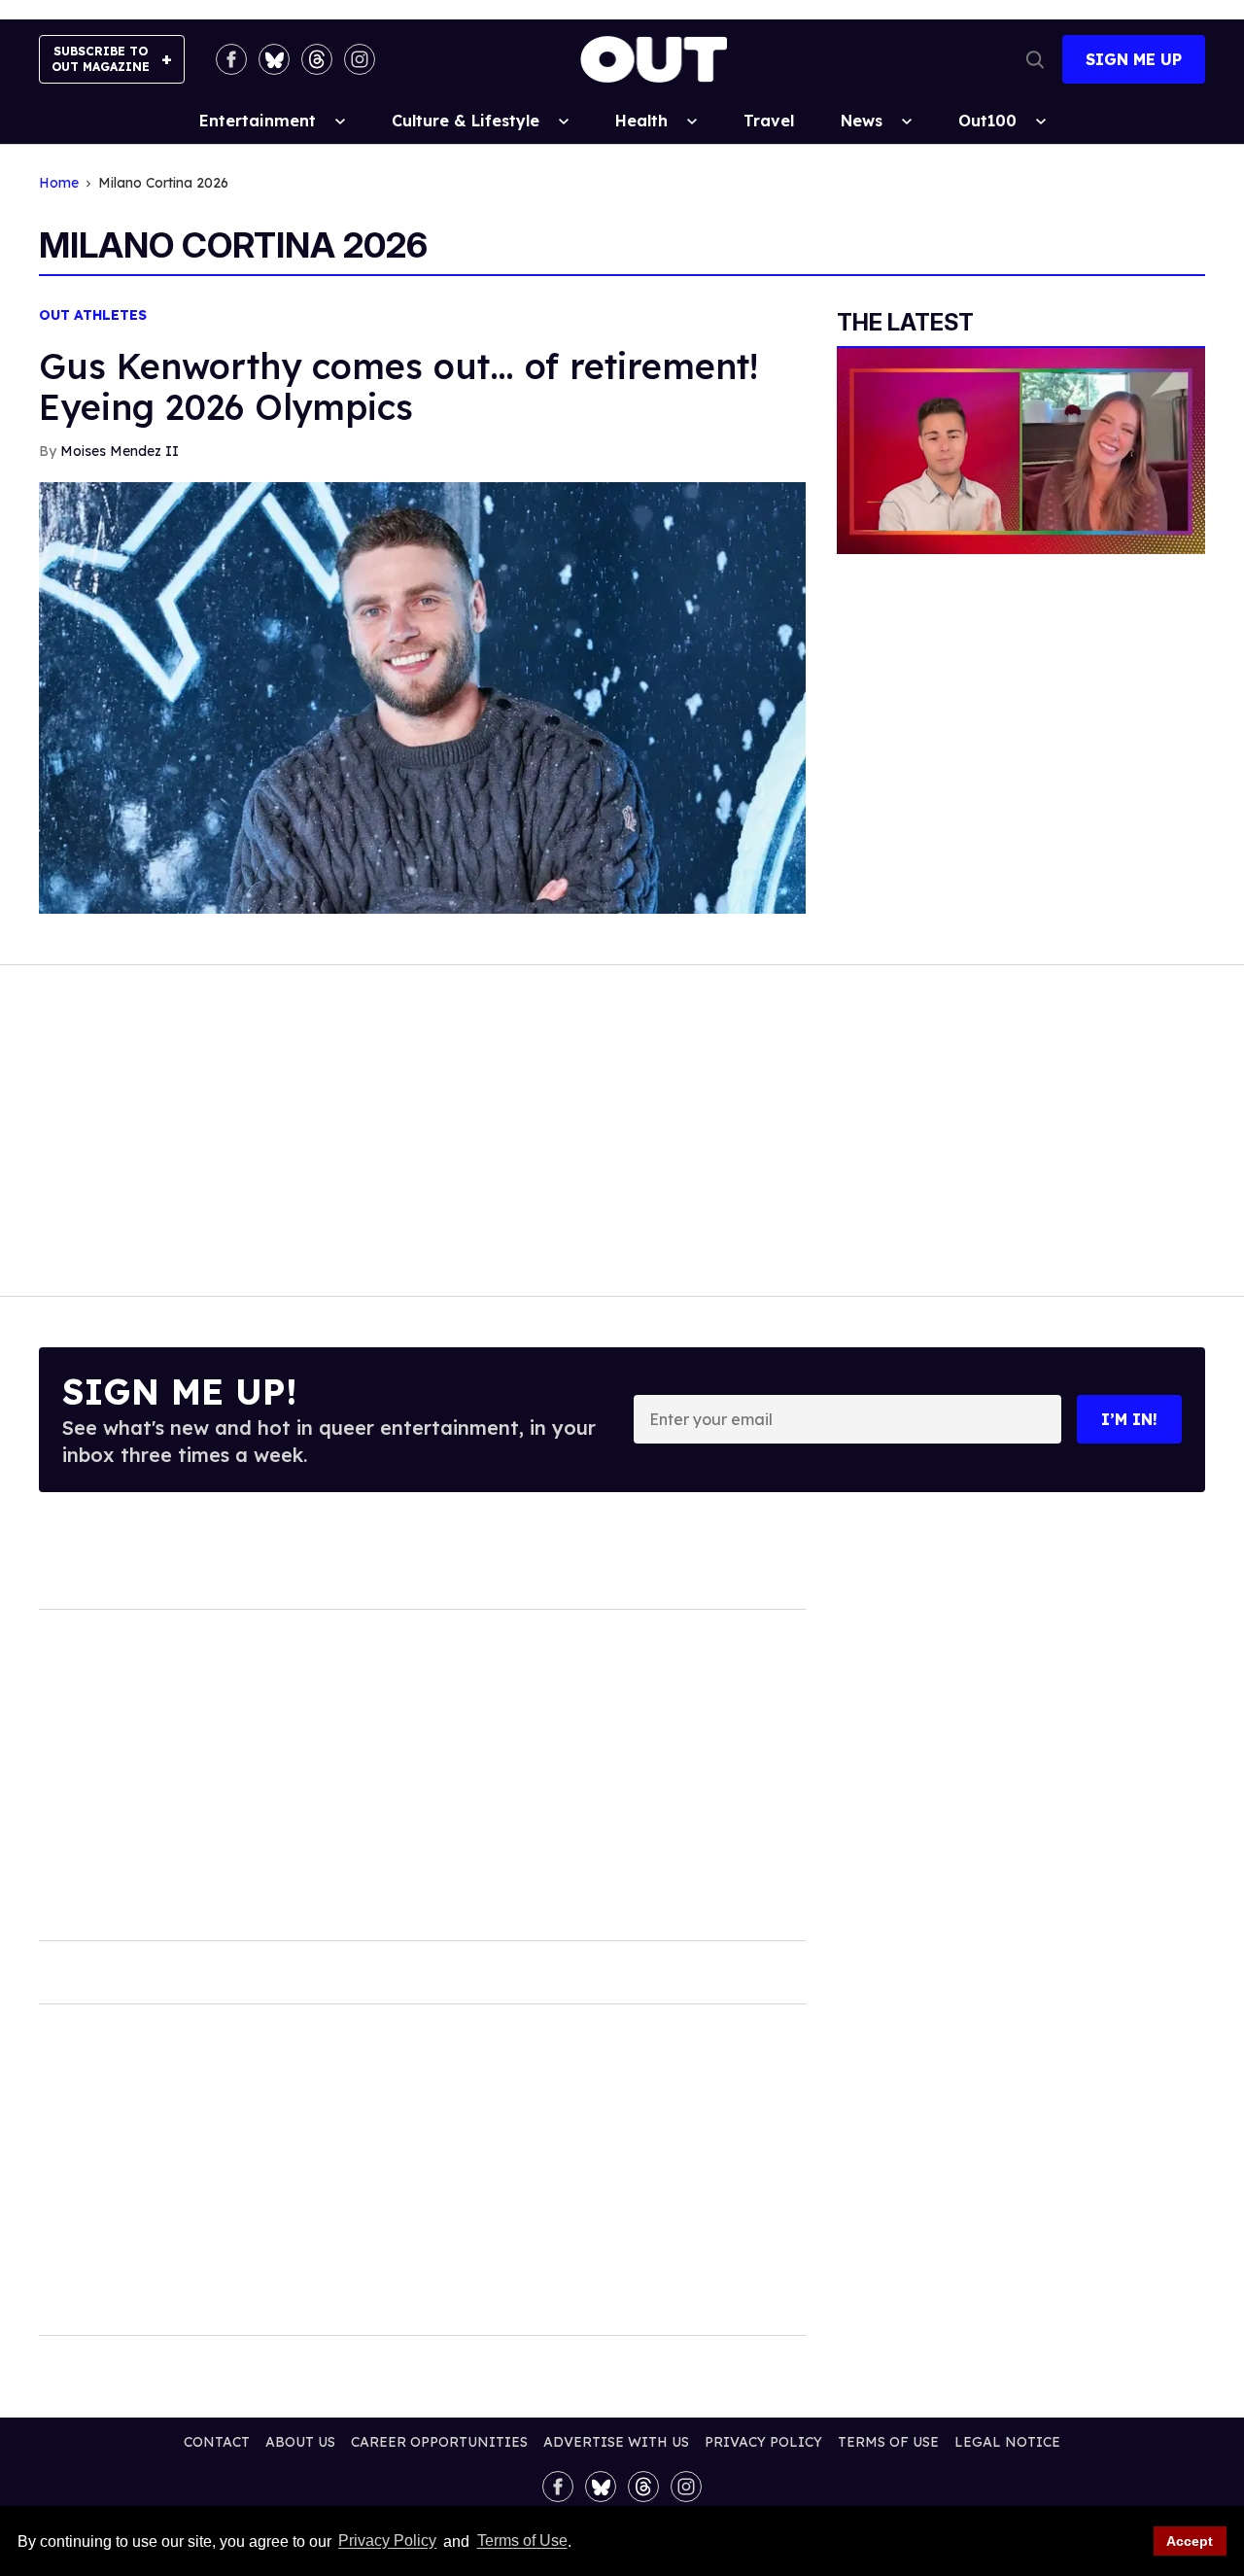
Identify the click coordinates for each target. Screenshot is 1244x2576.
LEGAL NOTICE (1007, 2442)
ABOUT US (300, 2442)
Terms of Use (522, 2541)
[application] (1021, 452)
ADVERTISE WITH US (616, 2442)
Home (59, 183)
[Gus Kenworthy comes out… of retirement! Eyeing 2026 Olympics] (422, 696)
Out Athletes (93, 315)
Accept (1190, 2541)
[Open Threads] (317, 59)
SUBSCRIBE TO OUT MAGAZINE (101, 59)
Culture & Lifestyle (466, 121)
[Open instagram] (360, 59)
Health (641, 121)
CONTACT (217, 2442)
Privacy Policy (387, 2541)
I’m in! (1129, 1419)
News (862, 121)
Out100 (987, 121)
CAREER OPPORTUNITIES (439, 2442)
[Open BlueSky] (274, 59)
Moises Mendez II (120, 451)
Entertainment (258, 121)
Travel (769, 121)
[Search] (1035, 59)
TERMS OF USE (888, 2442)
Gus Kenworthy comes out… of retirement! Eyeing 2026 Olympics (398, 386)
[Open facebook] (231, 59)
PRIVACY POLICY (763, 2442)
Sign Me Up (1134, 59)
